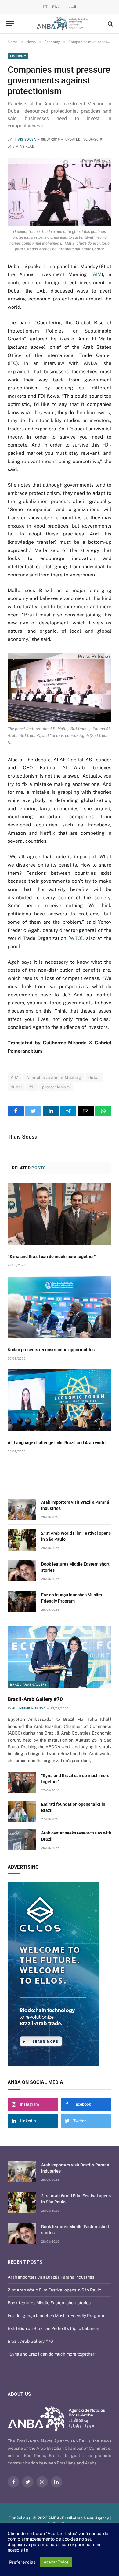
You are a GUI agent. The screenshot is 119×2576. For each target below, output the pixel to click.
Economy (18, 56)
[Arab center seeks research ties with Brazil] (22, 1840)
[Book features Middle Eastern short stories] (22, 1571)
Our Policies (20, 2518)
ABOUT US (19, 2394)
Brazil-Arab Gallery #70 (35, 1699)
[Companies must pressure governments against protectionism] (60, 192)
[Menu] (10, 24)
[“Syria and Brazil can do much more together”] (60, 1214)
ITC (13, 363)
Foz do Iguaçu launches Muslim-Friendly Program (56, 2316)
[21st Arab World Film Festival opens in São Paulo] (22, 1540)
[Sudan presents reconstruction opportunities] (60, 1307)
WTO (76, 938)
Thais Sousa (25, 140)
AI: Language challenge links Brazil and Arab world (57, 1443)
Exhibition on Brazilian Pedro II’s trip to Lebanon (53, 2328)
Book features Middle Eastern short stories (49, 2303)
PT (45, 7)
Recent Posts (25, 2262)
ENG (56, 7)
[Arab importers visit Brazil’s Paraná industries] (22, 1509)
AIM (97, 274)
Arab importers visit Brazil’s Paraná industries (51, 2277)
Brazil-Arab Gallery (28, 1684)
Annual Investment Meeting (54, 1078)
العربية (71, 7)
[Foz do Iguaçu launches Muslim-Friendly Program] (22, 1602)
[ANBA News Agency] (63, 24)
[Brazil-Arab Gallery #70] (60, 1657)
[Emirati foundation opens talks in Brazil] (22, 1811)
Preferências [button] (22, 2562)
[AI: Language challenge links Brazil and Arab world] (60, 1400)
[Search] (110, 24)
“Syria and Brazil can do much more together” (52, 1257)
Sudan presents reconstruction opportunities (51, 1350)
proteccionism (56, 1087)
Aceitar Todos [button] (56, 2562)
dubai (94, 1078)
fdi (32, 1087)
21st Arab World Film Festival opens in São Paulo (54, 2290)
